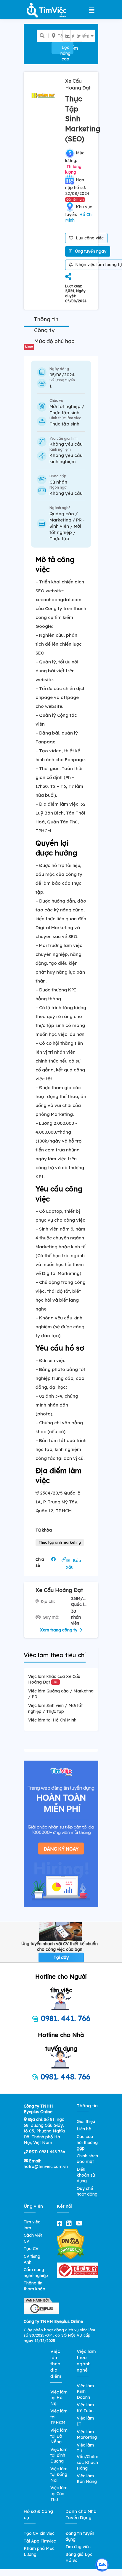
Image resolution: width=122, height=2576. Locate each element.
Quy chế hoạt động (87, 2191)
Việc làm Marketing (87, 2435)
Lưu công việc (89, 238)
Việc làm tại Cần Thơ (59, 2493)
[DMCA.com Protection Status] (71, 2244)
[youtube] (80, 2223)
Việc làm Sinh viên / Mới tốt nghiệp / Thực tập (55, 1708)
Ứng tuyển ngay (90, 251)
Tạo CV (31, 2249)
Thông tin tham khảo (34, 2286)
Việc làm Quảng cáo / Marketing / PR (61, 1694)
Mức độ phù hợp (50, 343)
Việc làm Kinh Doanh (85, 2392)
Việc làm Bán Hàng (87, 2479)
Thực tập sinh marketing (60, 1542)
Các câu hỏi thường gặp (87, 2142)
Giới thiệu (86, 2121)
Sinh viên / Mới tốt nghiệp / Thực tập (65, 532)
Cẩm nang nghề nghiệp (36, 2273)
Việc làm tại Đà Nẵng (59, 2436)
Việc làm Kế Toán (85, 2408)
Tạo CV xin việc (39, 2533)
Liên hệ (84, 2129)
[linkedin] (70, 2223)
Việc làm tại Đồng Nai (59, 2475)
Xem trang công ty (59, 1630)
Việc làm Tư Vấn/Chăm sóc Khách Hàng (88, 2457)
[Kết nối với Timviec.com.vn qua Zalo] (102, 2565)
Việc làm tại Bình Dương (59, 2455)
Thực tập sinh (64, 424)
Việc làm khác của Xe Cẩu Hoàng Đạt (54, 1679)
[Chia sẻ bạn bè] (68, 277)
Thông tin (46, 319)
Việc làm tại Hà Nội (59, 2398)
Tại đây (61, 1957)
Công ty (44, 330)
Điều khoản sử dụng (86, 2175)
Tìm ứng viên (78, 2547)
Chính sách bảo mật (87, 2159)
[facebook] (61, 2223)
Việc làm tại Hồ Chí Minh (52, 1720)
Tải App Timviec (40, 2541)
